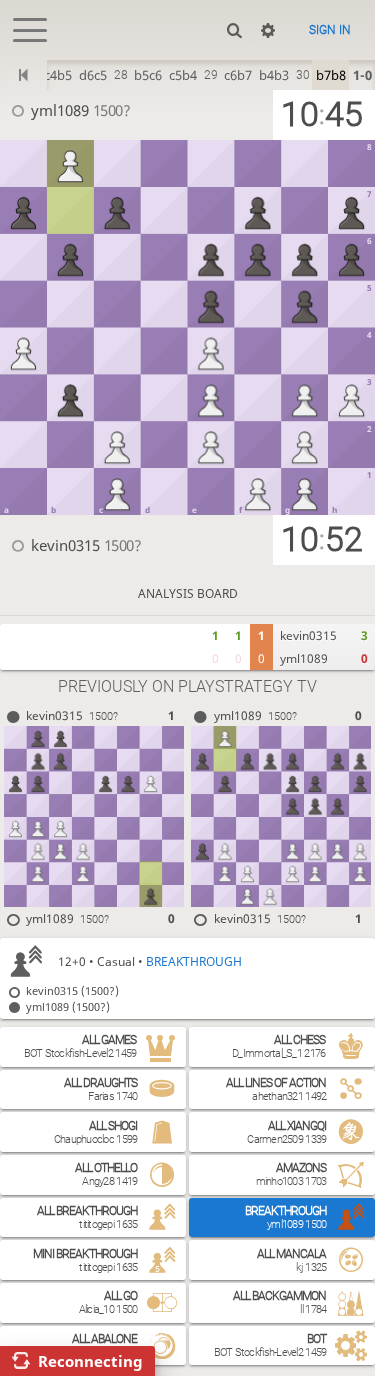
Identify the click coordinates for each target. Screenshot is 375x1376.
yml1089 (60, 110)
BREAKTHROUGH (194, 961)
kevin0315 (65, 545)
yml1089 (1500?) (68, 1006)
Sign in (330, 30)
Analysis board (188, 593)
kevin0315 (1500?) (72, 990)
